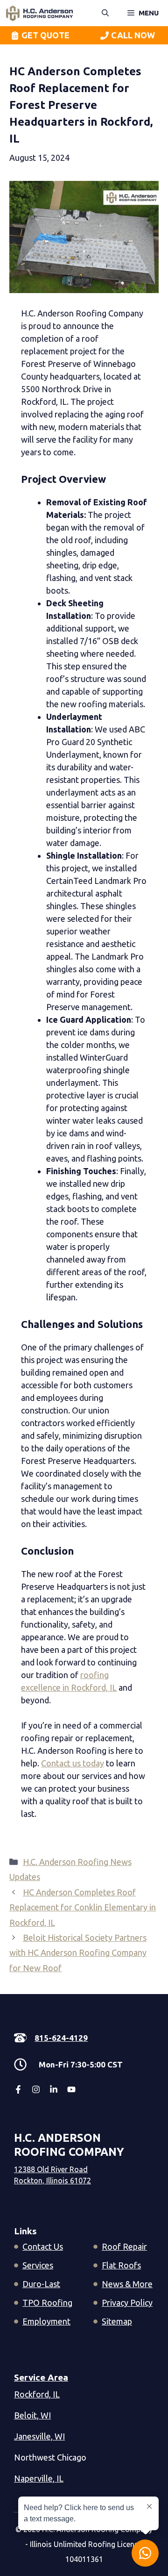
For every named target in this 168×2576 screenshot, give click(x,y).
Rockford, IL (37, 2394)
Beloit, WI (32, 2415)
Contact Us (43, 2246)
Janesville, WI (39, 2436)
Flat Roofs (121, 2265)
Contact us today (73, 1763)
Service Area (41, 2377)
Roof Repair (124, 2246)
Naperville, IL (39, 2478)
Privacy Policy (127, 2303)
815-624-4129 (61, 2038)
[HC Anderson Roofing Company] (39, 13)
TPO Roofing (47, 2303)
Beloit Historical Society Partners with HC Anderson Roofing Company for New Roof (78, 1953)
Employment (46, 2321)
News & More (127, 2284)
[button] (105, 13)
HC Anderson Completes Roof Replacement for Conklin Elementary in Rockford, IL (83, 1907)
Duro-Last (41, 2284)
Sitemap (117, 2321)
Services (38, 2265)
